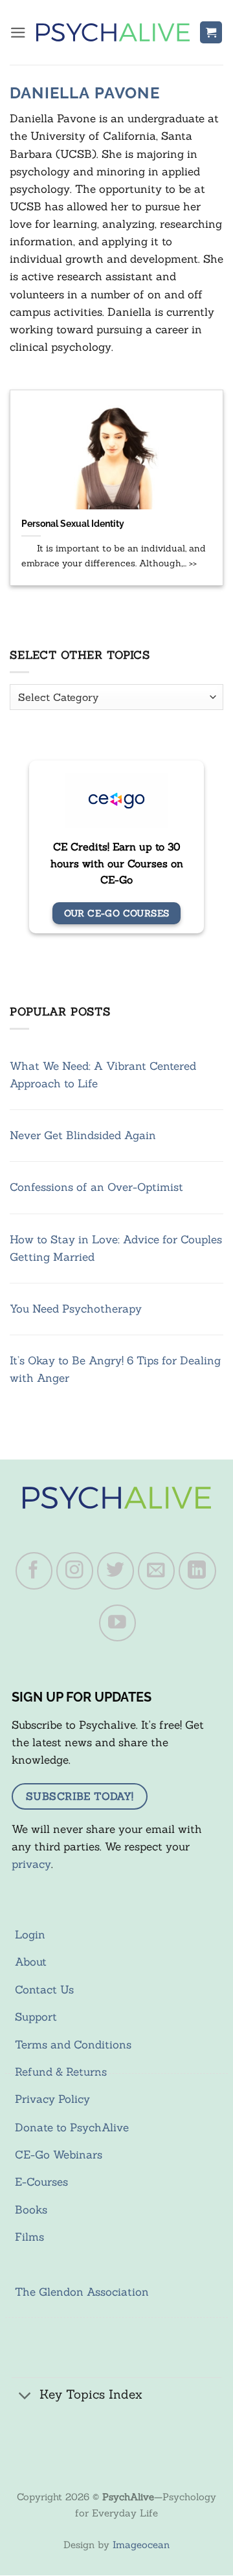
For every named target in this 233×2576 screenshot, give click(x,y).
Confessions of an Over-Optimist (96, 1187)
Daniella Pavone (85, 93)
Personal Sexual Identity (73, 523)
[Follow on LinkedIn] (197, 1571)
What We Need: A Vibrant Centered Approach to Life (103, 1075)
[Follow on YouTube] (118, 1623)
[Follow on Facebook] (34, 1571)
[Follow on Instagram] (75, 1571)
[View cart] (211, 33)
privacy (31, 1864)
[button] (18, 33)
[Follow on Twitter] (116, 1571)
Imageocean (141, 2545)
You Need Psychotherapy (76, 1309)
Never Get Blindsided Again (83, 1135)
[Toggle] (25, 2396)
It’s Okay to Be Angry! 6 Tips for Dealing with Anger (115, 1369)
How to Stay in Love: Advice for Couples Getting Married (116, 1248)
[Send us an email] (157, 1571)
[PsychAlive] (113, 32)
